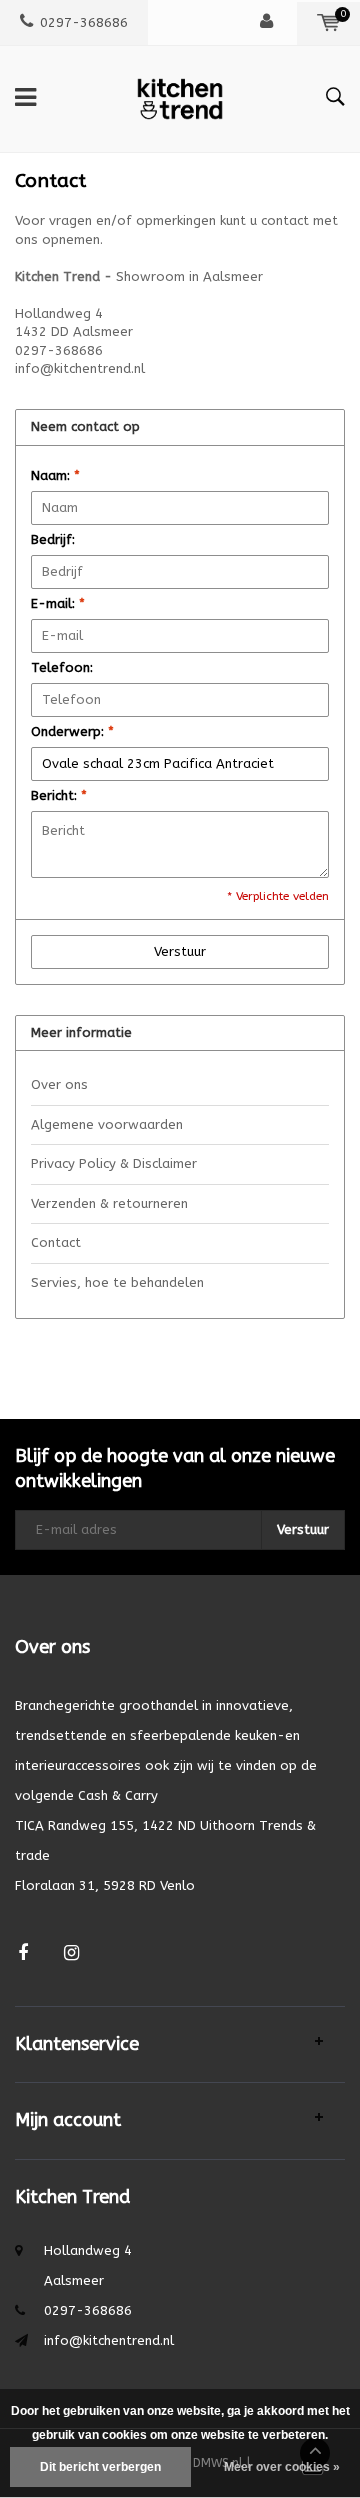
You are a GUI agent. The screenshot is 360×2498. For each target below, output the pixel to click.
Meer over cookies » (282, 2467)
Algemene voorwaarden (107, 1124)
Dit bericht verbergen (100, 2467)
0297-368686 (84, 22)
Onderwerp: (72, 731)
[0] (328, 22)
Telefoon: (62, 667)
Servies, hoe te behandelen (117, 1282)
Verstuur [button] (180, 951)
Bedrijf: (53, 539)
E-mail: (58, 603)
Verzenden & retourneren (109, 1203)
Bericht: (59, 795)
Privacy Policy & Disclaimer (114, 1163)
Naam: (55, 475)
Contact (56, 1242)
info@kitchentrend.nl (109, 2340)
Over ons (59, 1084)
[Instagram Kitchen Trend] (71, 1953)
